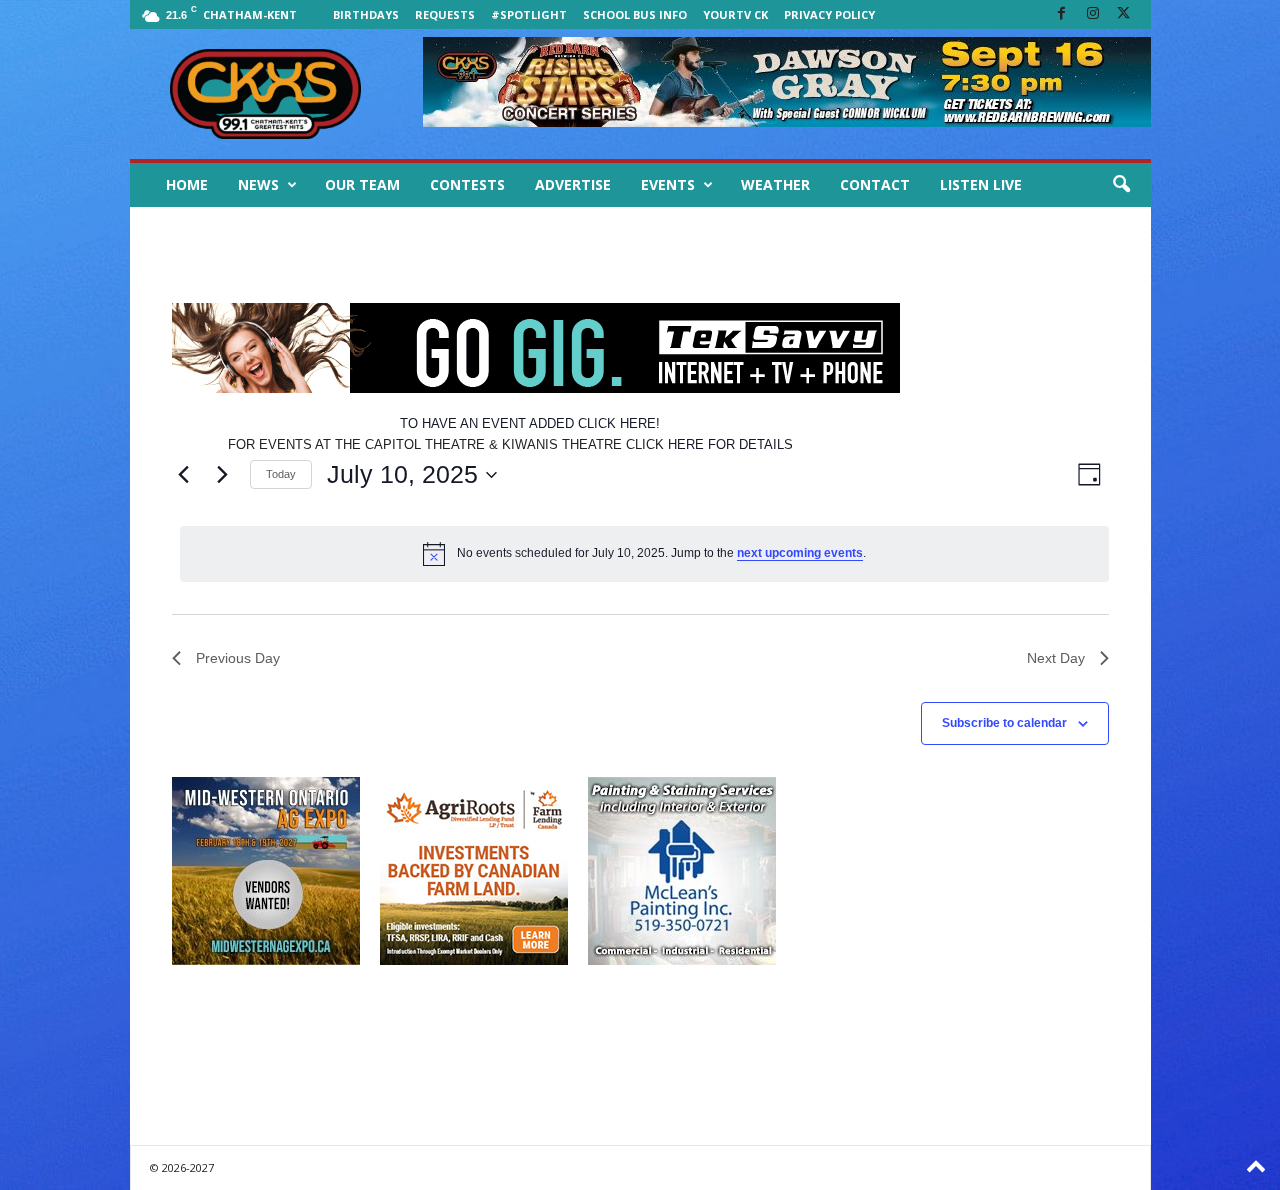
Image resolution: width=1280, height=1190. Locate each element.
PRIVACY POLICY (829, 14)
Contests (467, 184)
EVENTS (668, 184)
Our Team (362, 184)
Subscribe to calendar (1004, 723)
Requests (445, 14)
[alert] (644, 554)
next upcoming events (800, 553)
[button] (1121, 185)
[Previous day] (184, 475)
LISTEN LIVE (981, 184)
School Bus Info (635, 14)
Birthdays (366, 14)
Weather (775, 184)
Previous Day (238, 658)
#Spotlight (529, 14)
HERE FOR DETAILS (730, 444)
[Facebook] (1062, 14)
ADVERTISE (573, 184)
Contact (875, 184)
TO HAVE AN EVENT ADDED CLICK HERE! (530, 423)
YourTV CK (735, 14)
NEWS (258, 184)
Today (281, 474)
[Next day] (223, 475)
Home (187, 184)
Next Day (1056, 658)
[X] (1124, 14)
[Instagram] (1093, 14)
